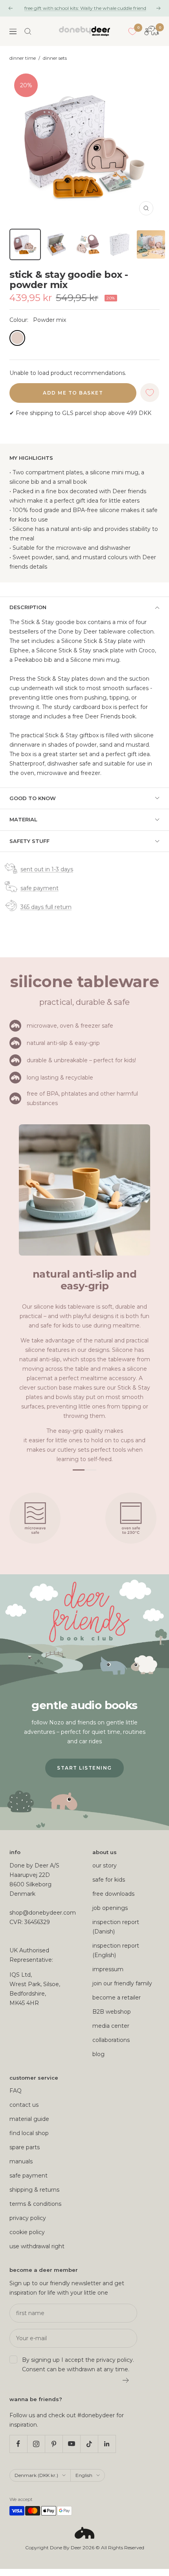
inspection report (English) (116, 1950)
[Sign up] (126, 2380)
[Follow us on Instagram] (36, 2444)
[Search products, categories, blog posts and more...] (28, 31)
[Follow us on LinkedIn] (107, 2444)
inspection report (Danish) (116, 1927)
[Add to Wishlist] (150, 393)
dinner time (23, 58)
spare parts (25, 2147)
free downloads (113, 1894)
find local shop (29, 2133)
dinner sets (55, 58)
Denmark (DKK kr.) (36, 2475)
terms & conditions (35, 2204)
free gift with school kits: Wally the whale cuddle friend (85, 8)
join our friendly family (122, 1983)
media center (111, 2026)
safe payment (39, 888)
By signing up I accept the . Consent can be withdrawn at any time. (78, 2365)
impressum (108, 1969)
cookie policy (27, 2232)
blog (98, 2054)
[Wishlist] (132, 31)
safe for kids (109, 1880)
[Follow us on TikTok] (89, 2444)
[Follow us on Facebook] (18, 2444)
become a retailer (117, 1998)
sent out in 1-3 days (47, 869)
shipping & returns (34, 2190)
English (84, 2475)
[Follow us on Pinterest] (54, 2444)
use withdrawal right (37, 2246)
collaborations (111, 2040)
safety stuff (29, 841)
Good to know (33, 798)
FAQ (16, 2091)
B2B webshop (112, 2012)
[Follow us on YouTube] (71, 2444)
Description (28, 607)
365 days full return (46, 907)
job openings (110, 1908)
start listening (84, 1768)
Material (23, 819)
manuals (21, 2161)
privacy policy (28, 2218)
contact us (24, 2105)
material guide (29, 2119)
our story (105, 1865)
